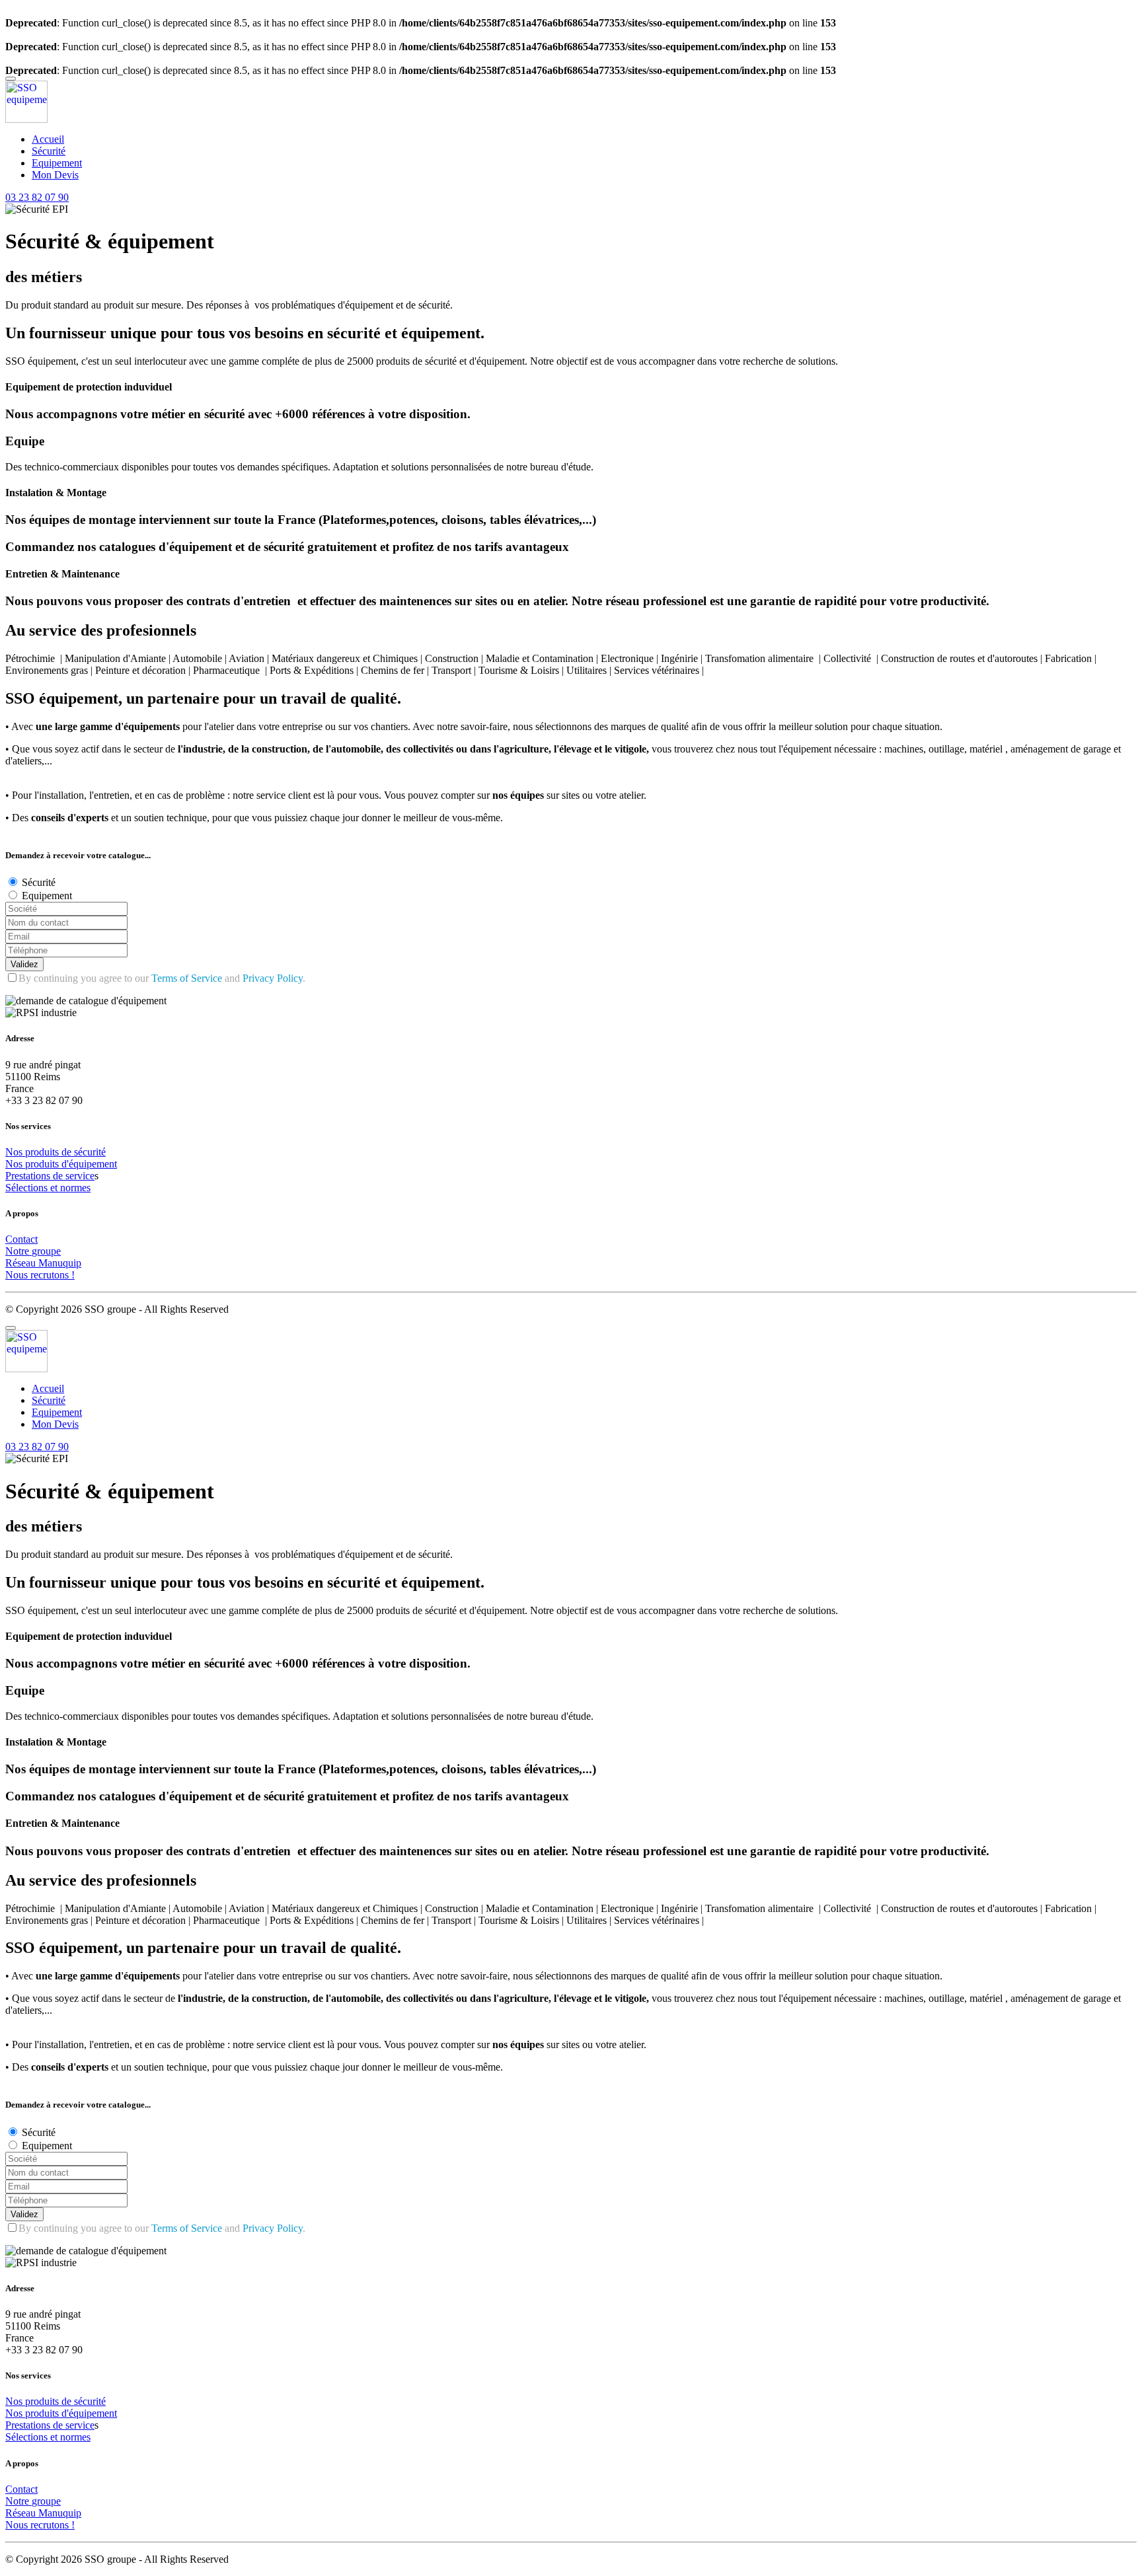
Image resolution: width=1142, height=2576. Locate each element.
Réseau (22, 1263)
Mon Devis (55, 175)
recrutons (51, 1275)
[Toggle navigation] (11, 79)
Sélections (28, 1188)
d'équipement (89, 1164)
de (68, 1152)
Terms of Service (187, 978)
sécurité (90, 1152)
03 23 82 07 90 (37, 197)
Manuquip (60, 1263)
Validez (24, 964)
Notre (19, 1251)
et (55, 1188)
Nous (18, 1275)
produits (43, 1152)
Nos (15, 1152)
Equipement (57, 163)
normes (75, 1188)
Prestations (29, 1176)
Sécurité (49, 151)
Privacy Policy (273, 978)
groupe (46, 1251)
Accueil (48, 139)
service (80, 1176)
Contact (21, 1239)
